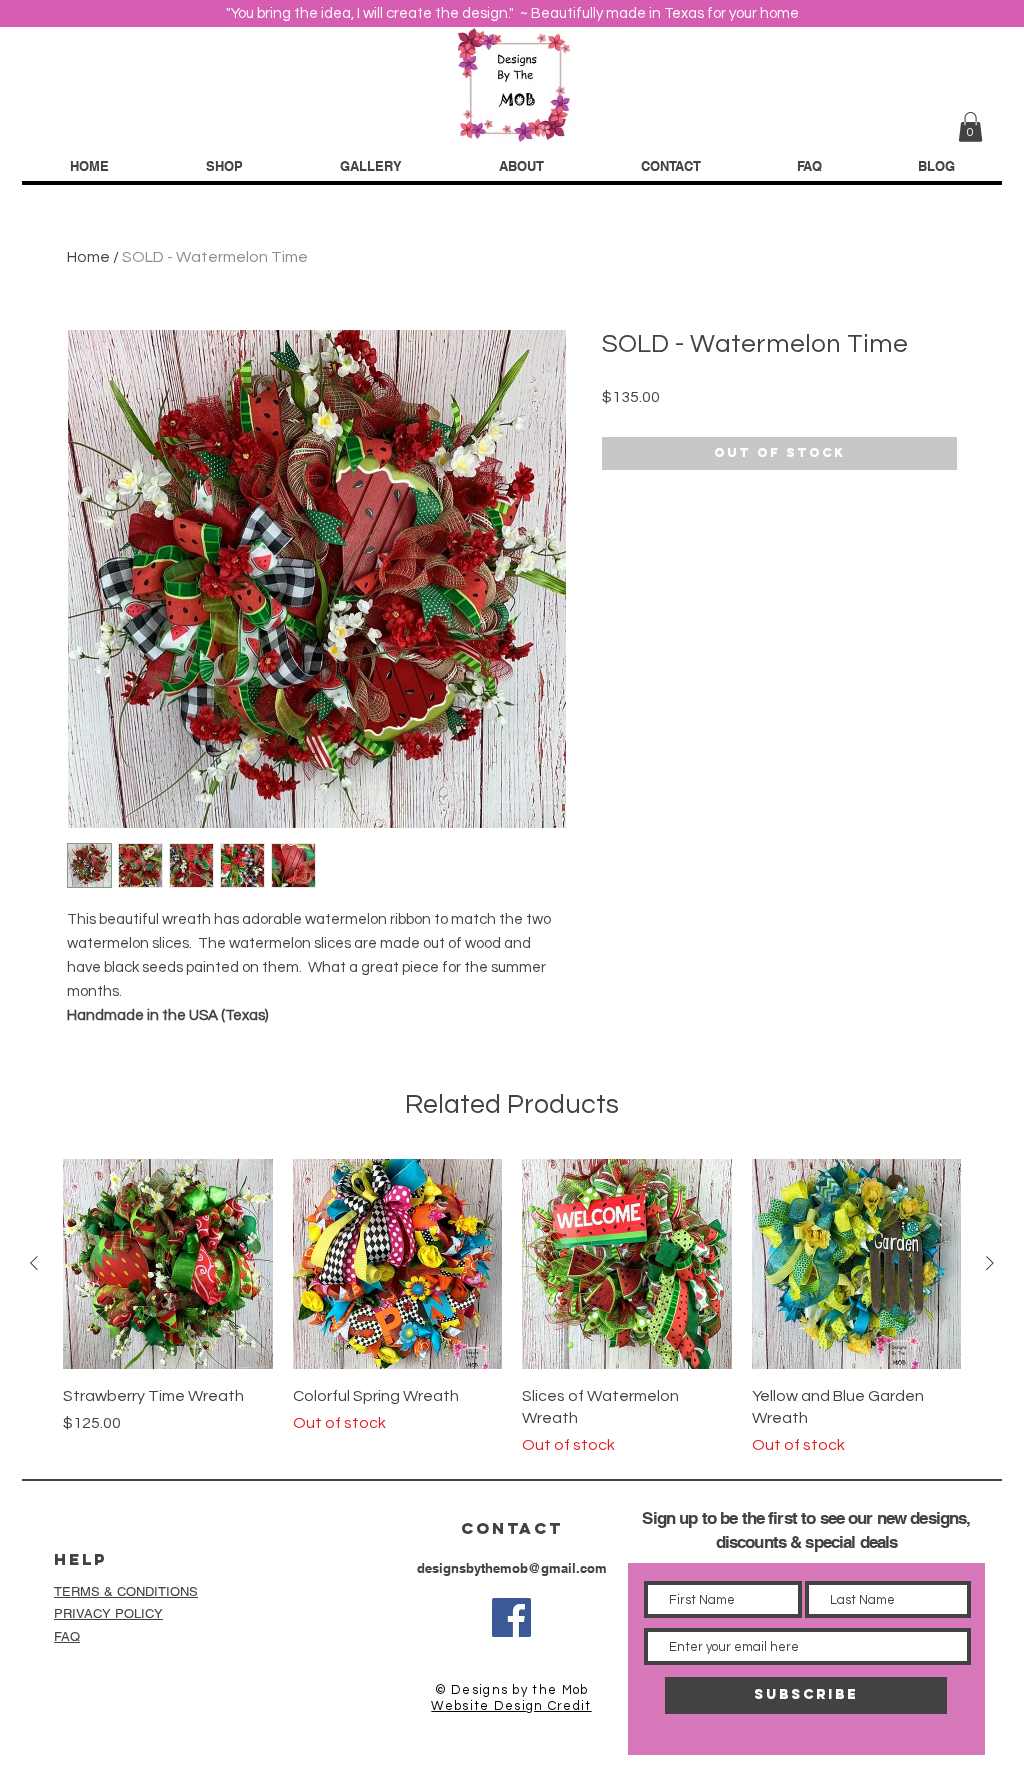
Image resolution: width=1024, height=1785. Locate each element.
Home (88, 257)
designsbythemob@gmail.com (512, 1568)
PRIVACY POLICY (108, 1613)
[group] (512, 1308)
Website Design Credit (511, 1706)
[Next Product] (990, 1263)
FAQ (67, 1636)
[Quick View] (168, 1264)
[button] (970, 127)
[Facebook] (511, 1617)
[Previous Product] (34, 1263)
